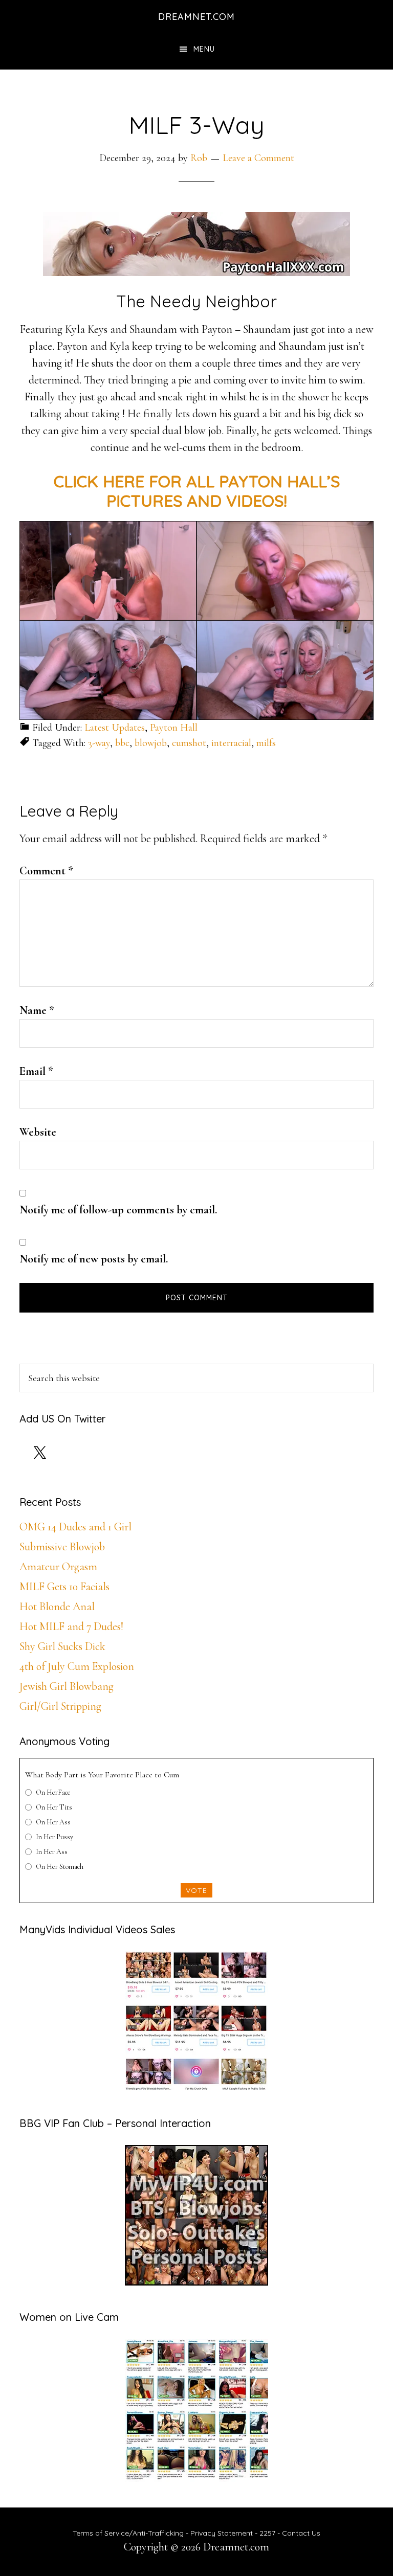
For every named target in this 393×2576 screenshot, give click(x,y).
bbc (122, 743)
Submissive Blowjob (62, 1547)
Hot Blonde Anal (57, 1607)
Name (37, 1010)
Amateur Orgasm (58, 1567)
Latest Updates (115, 728)
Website (38, 1132)
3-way (99, 743)
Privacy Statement (222, 2533)
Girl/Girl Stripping (60, 1706)
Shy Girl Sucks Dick (62, 1646)
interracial (231, 743)
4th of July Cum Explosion (77, 1666)
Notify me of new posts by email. (94, 1259)
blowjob (151, 743)
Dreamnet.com (196, 17)
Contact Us (301, 2533)
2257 (267, 2533)
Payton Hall (174, 728)
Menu (204, 49)
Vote (196, 1890)
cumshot (189, 743)
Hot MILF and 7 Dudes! (71, 1626)
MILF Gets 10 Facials (64, 1587)
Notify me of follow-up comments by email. (118, 1210)
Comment (46, 871)
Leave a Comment (258, 158)
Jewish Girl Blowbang (67, 1686)
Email (36, 1071)
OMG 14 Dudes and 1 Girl (75, 1527)
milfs (266, 743)
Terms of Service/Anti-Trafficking (129, 2533)
